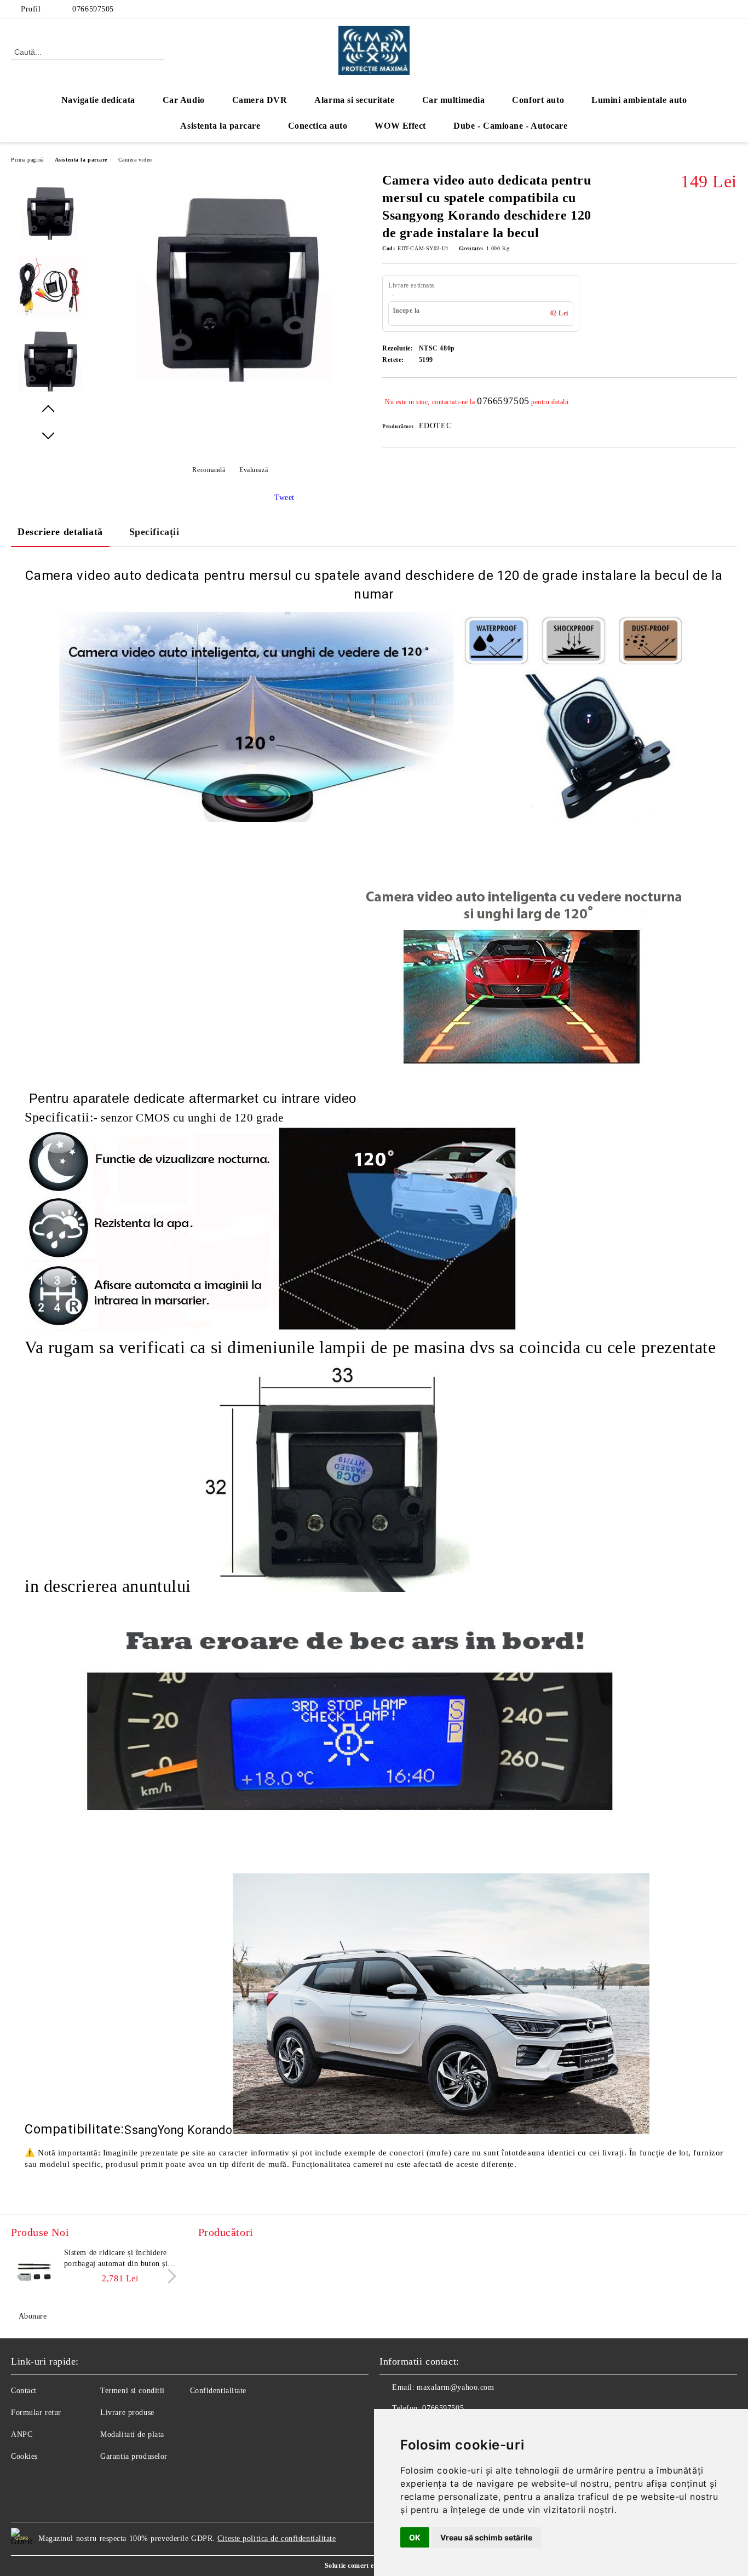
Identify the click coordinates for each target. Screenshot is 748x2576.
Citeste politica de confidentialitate (277, 2538)
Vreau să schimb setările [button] (486, 2537)
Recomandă (209, 470)
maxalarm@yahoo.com (455, 2387)
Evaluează (254, 470)
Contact (24, 2391)
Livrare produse (127, 2413)
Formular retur (36, 2413)
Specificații (154, 532)
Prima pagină (27, 160)
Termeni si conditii (133, 2391)
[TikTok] (731, 9)
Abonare (33, 2316)
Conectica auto (318, 126)
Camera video (135, 160)
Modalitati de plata (132, 2434)
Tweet (284, 498)
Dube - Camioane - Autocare (511, 126)
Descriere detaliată (60, 532)
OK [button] (415, 2537)
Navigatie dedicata (98, 100)
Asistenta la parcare (220, 126)
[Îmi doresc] (729, 401)
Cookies (24, 2456)
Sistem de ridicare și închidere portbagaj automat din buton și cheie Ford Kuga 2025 (116, 2259)
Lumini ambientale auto (639, 100)
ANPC (22, 2434)
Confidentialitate (218, 2391)
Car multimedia (454, 100)
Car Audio (184, 100)
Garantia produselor (134, 2456)
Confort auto (538, 100)
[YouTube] (715, 9)
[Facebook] (698, 9)
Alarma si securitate (354, 100)
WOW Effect (400, 126)
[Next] (169, 2276)
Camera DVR (260, 100)
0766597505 (93, 9)
